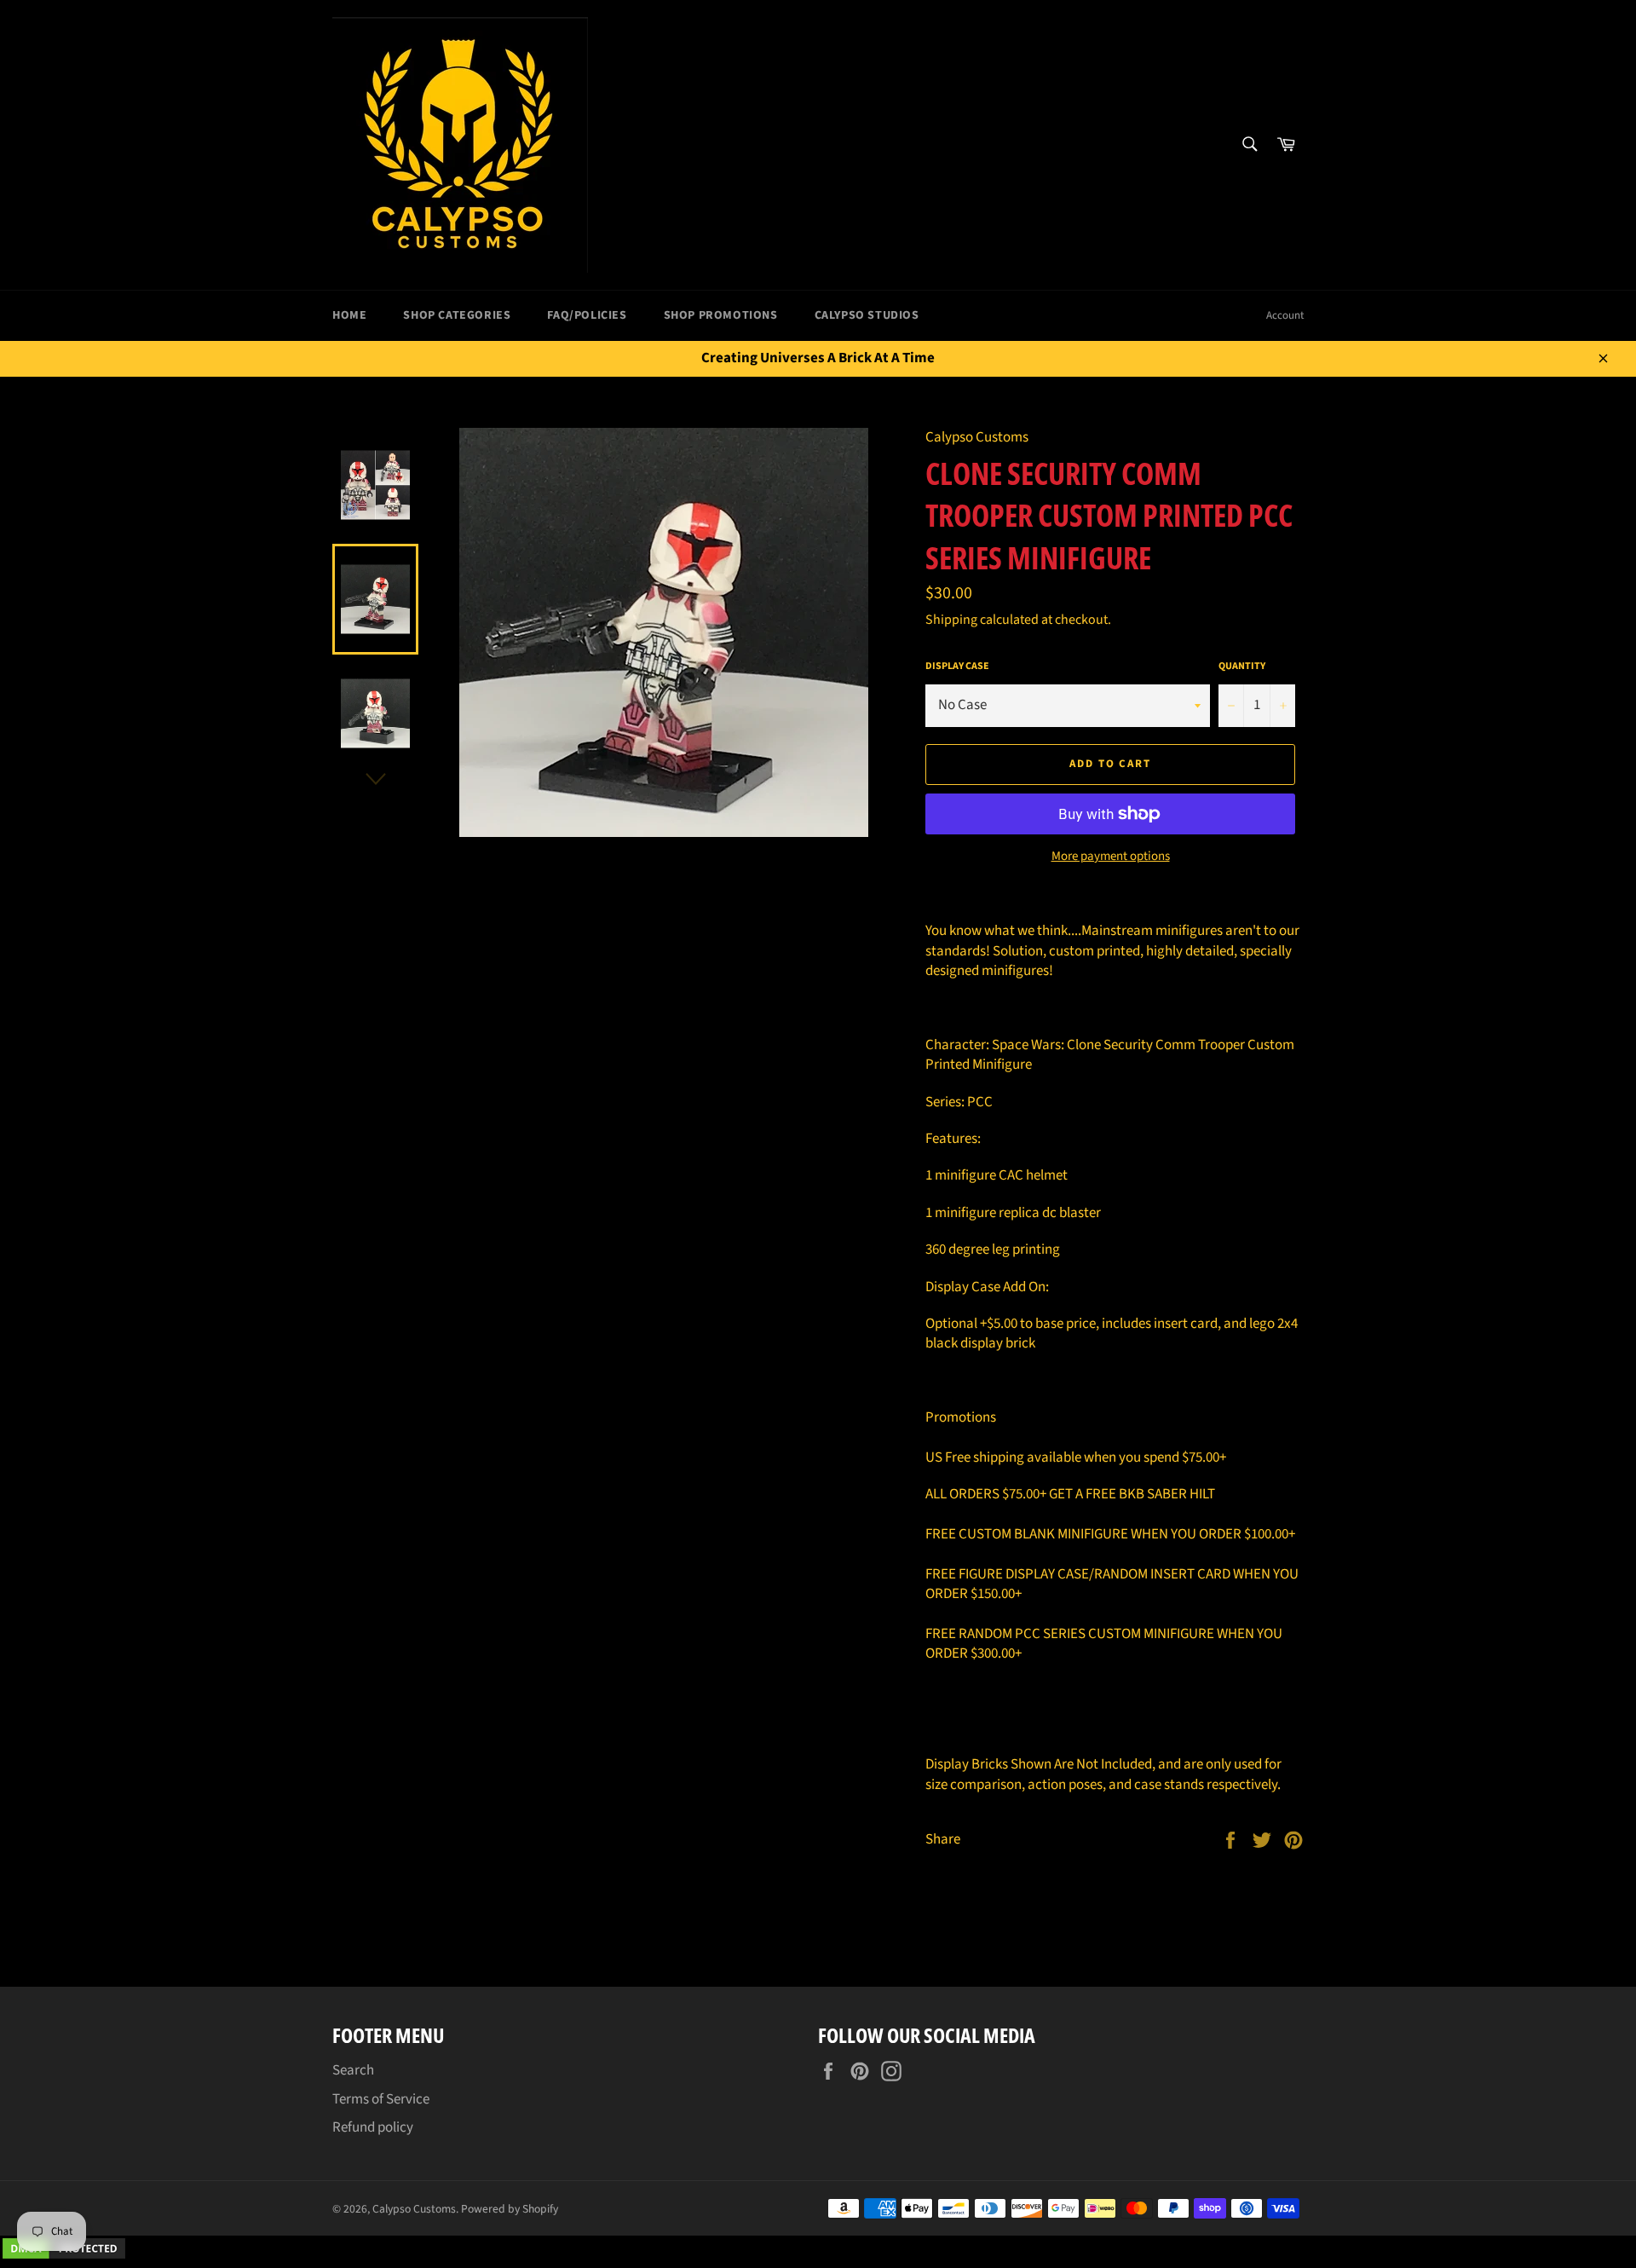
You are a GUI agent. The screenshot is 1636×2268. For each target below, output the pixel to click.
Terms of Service (381, 2099)
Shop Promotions (721, 315)
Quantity (1242, 667)
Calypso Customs (414, 2209)
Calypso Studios (867, 315)
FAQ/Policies (587, 315)
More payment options (1111, 857)
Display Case (957, 667)
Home (349, 315)
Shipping (951, 620)
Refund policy (373, 2127)
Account (1285, 315)
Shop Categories (457, 315)
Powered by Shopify (510, 2209)
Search (353, 2070)
